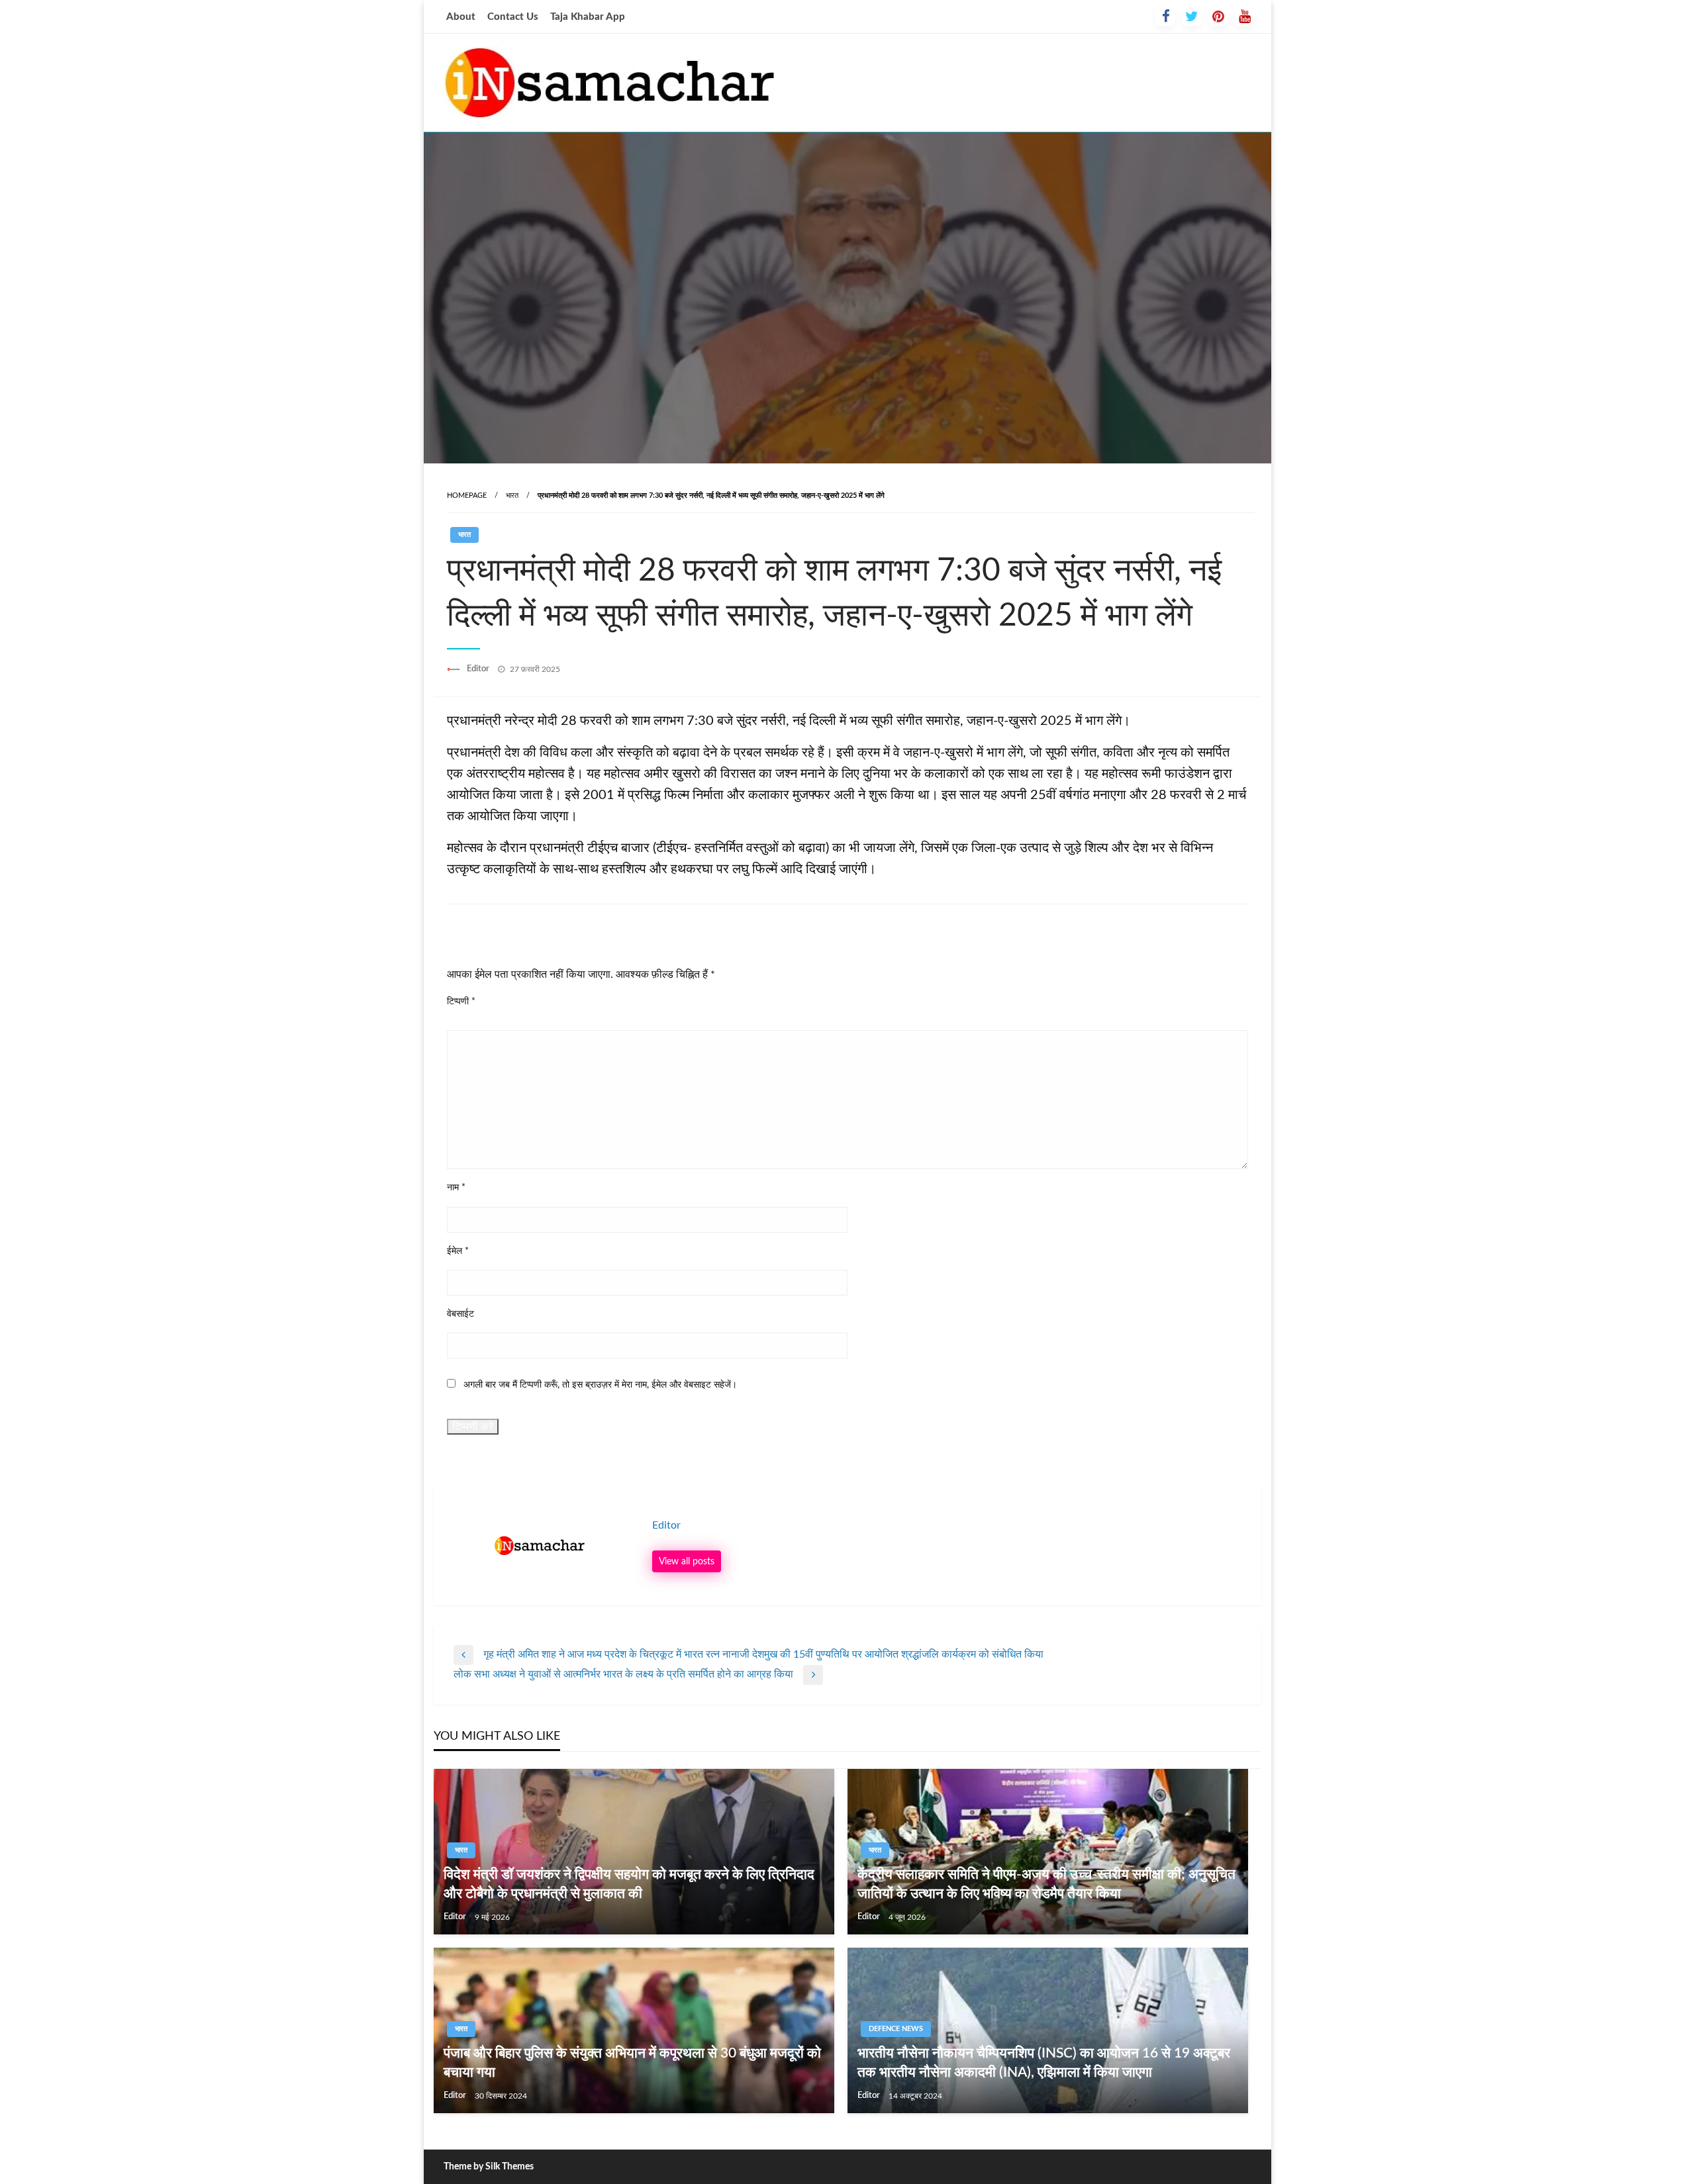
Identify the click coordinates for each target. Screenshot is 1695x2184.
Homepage (467, 496)
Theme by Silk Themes (489, 2167)
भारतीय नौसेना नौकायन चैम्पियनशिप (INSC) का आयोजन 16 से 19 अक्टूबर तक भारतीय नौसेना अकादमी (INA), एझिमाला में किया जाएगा (1044, 2063)
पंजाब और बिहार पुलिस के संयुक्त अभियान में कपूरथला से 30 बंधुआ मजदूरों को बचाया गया (632, 2063)
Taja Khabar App (588, 17)
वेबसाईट (460, 1314)
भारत (512, 496)
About (461, 17)
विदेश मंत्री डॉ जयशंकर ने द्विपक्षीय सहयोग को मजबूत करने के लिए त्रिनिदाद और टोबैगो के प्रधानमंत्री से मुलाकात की (629, 1884)
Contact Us (513, 17)
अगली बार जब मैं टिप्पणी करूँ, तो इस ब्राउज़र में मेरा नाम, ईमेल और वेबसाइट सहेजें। (600, 1385)
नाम (456, 1188)
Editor (479, 669)
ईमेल (458, 1251)
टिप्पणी (461, 1002)
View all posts (687, 1561)
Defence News (896, 2029)
